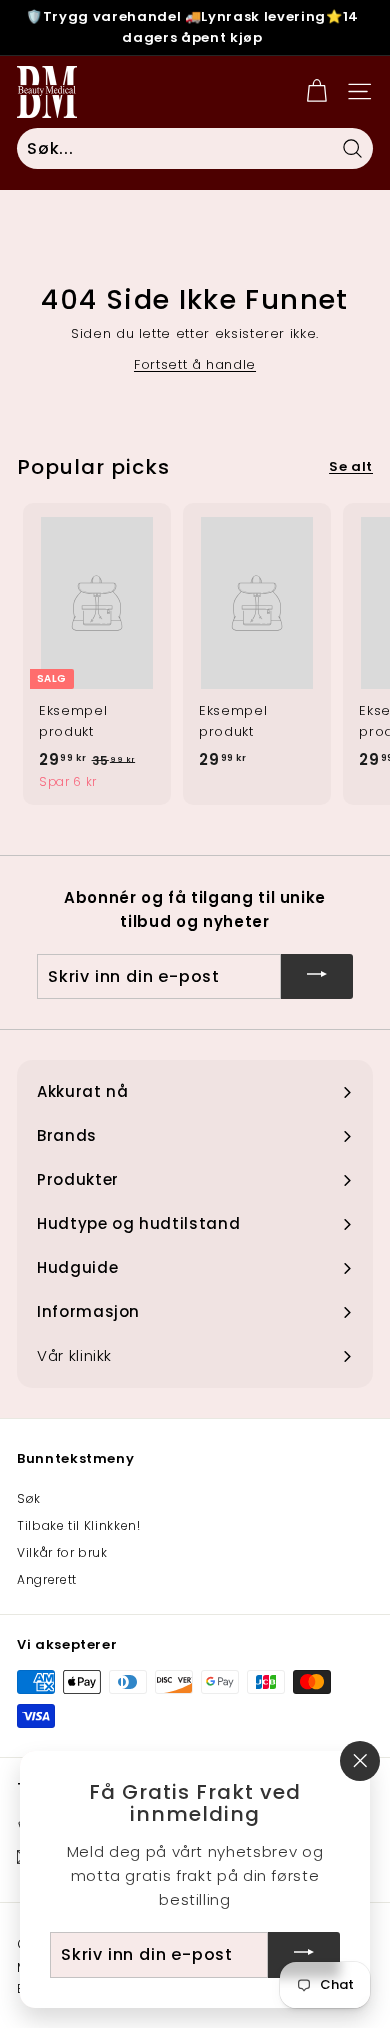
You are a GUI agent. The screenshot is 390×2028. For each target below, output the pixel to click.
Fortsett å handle (195, 364)
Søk (29, 1498)
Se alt (351, 466)
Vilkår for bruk (62, 1552)
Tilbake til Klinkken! (79, 1525)
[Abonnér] (317, 976)
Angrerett (47, 1579)
